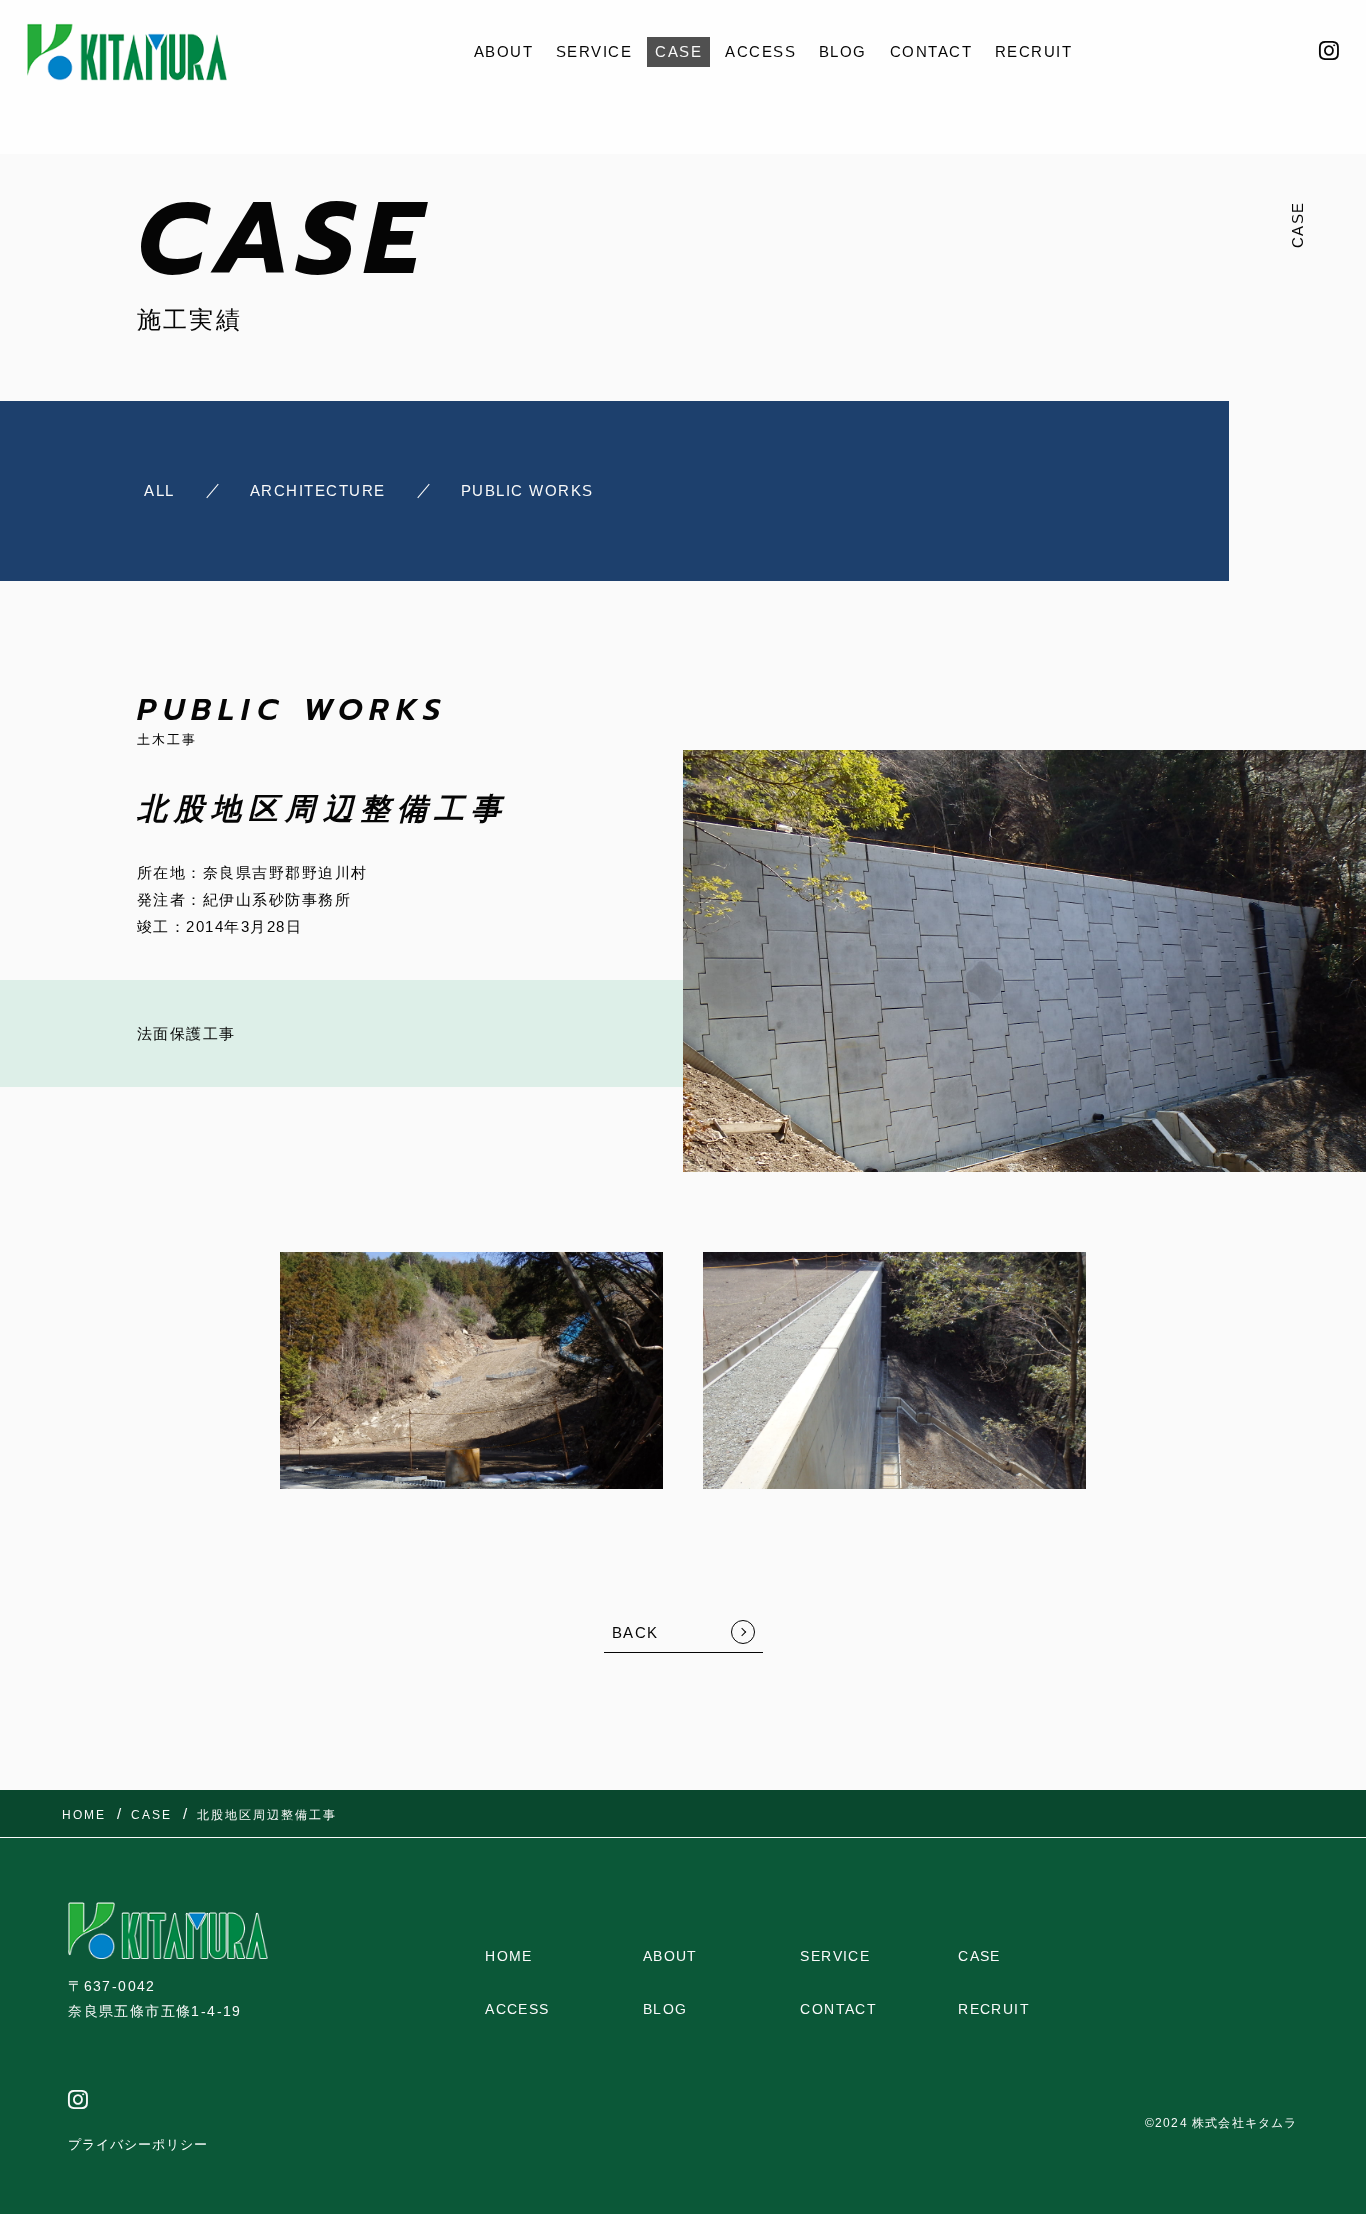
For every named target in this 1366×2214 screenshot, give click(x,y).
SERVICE (594, 51)
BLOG (843, 51)
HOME (509, 1956)
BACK (635, 1632)
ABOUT (504, 51)
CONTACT (931, 51)
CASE (678, 51)
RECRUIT (1034, 51)
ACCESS (760, 51)
